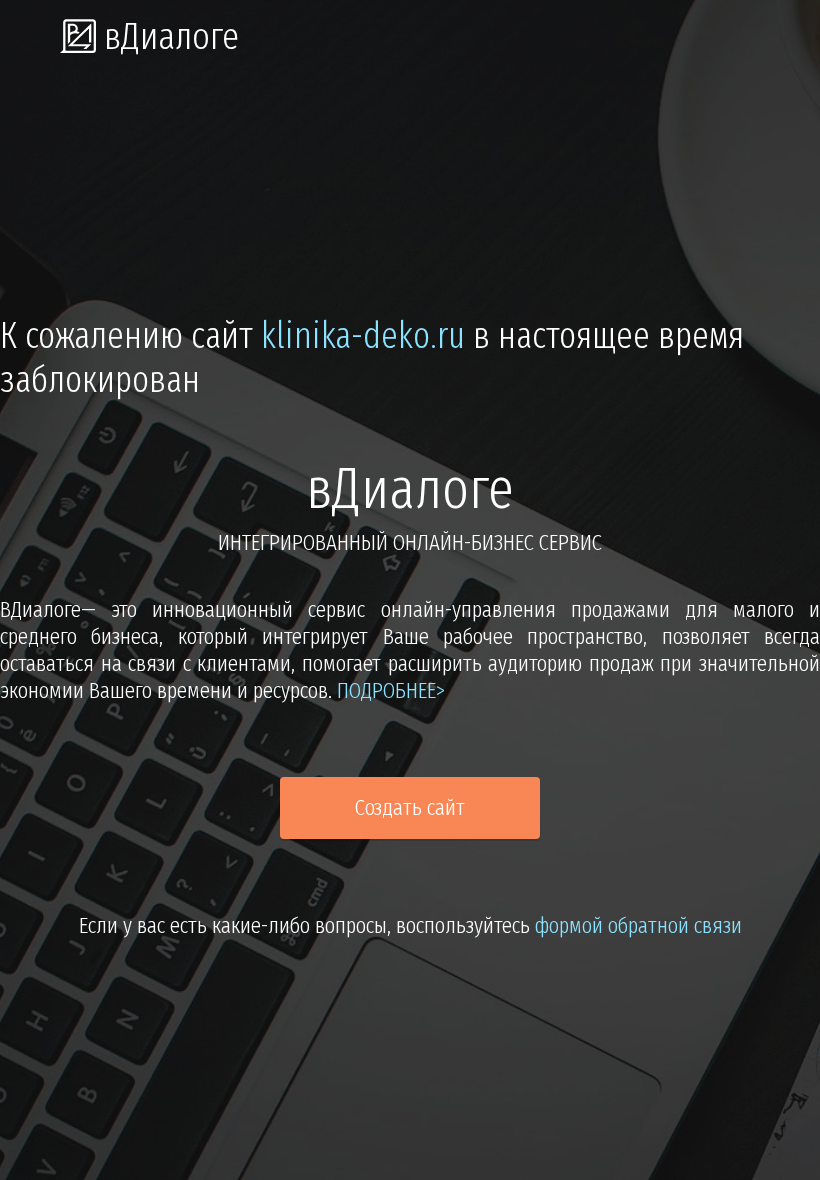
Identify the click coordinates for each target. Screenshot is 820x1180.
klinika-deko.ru (363, 336)
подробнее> (391, 690)
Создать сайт (410, 807)
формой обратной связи (638, 925)
